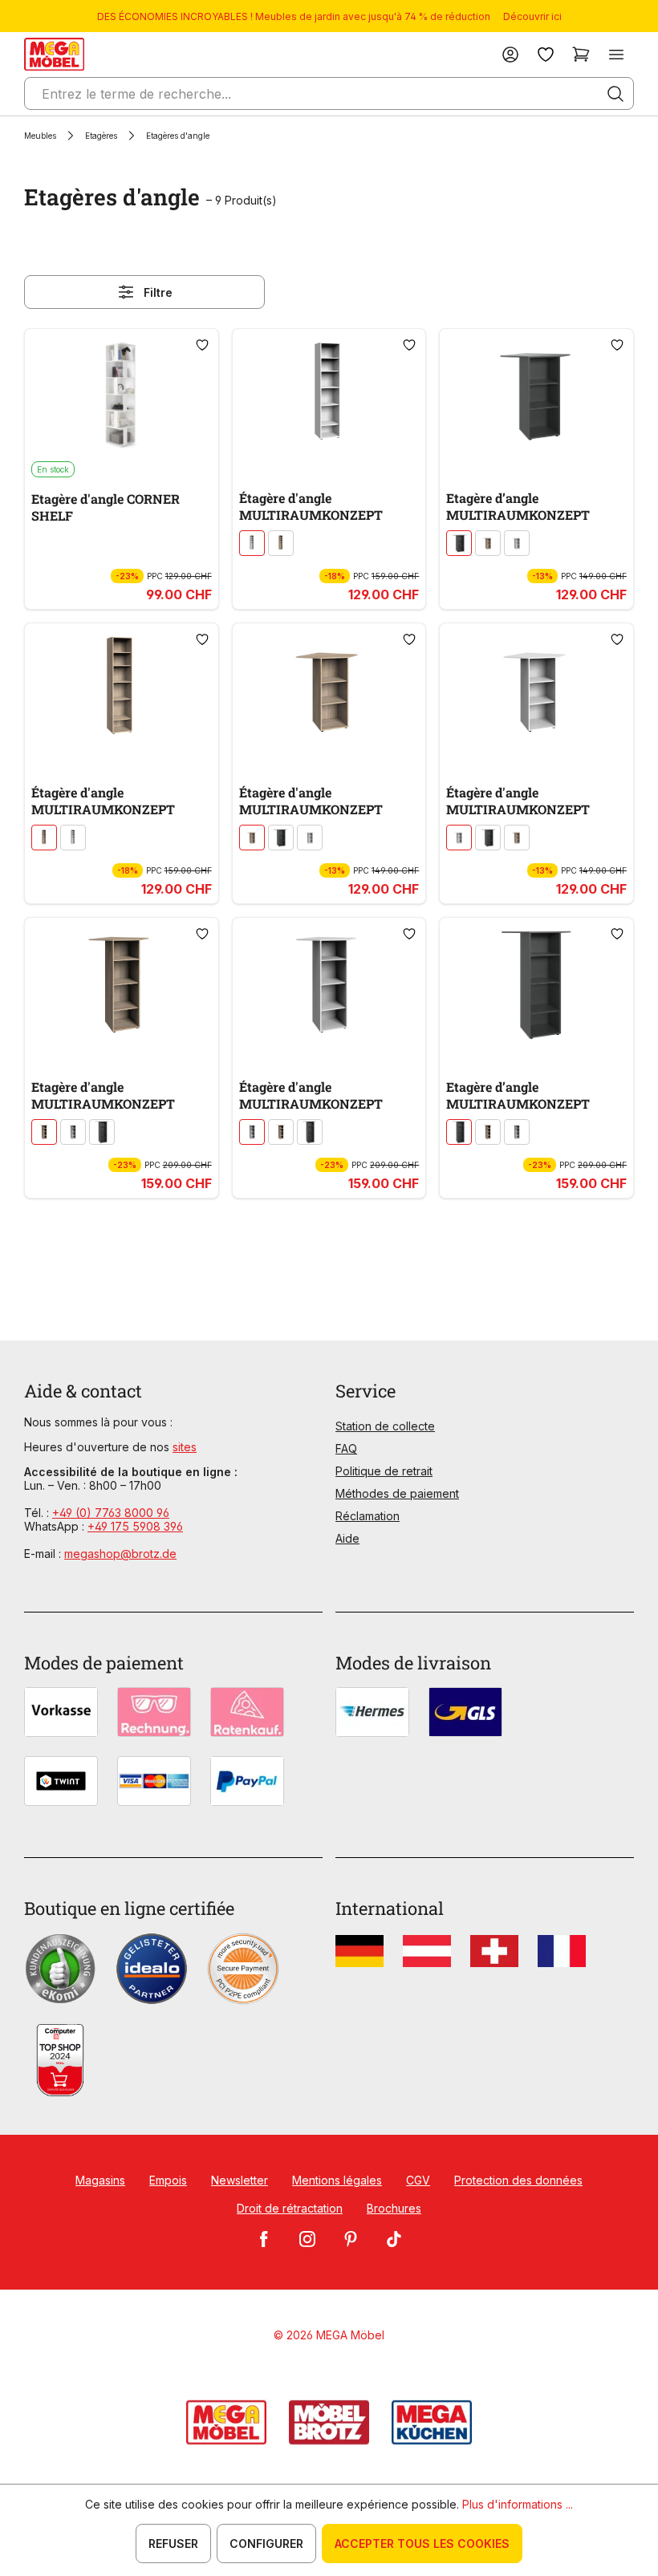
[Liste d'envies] (546, 54)
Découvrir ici (532, 16)
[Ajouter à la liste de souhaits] (202, 345)
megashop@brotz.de (120, 1554)
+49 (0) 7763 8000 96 (111, 1513)
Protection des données (518, 2180)
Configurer (266, 2544)
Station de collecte (385, 1426)
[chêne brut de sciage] (281, 543)
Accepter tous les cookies (422, 2544)
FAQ (346, 1448)
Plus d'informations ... (518, 2504)
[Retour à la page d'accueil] (54, 54)
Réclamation (368, 1516)
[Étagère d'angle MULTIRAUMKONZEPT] (329, 395)
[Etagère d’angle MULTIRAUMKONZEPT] (536, 395)
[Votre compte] (510, 54)
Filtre (158, 292)
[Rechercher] (615, 94)
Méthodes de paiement (397, 1493)
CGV (418, 2180)
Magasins (100, 2180)
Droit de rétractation (290, 2208)
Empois (168, 2180)
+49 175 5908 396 (135, 1526)
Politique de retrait (384, 1471)
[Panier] (581, 54)
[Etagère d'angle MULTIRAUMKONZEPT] (122, 984)
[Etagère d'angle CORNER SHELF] (122, 395)
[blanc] (252, 543)
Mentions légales (337, 2180)
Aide (347, 1538)
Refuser (173, 2544)
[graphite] (459, 543)
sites (185, 1447)
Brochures (394, 2208)
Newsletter (240, 2180)
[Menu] (616, 54)
